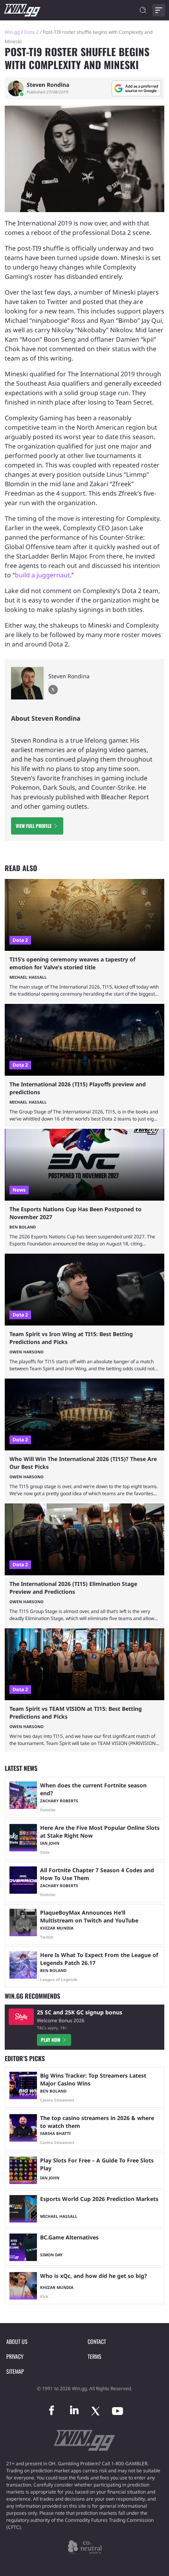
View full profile (34, 826)
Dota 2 (31, 32)
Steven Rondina (48, 85)
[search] (143, 10)
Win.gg (12, 32)
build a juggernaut (42, 575)
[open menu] (159, 10)
